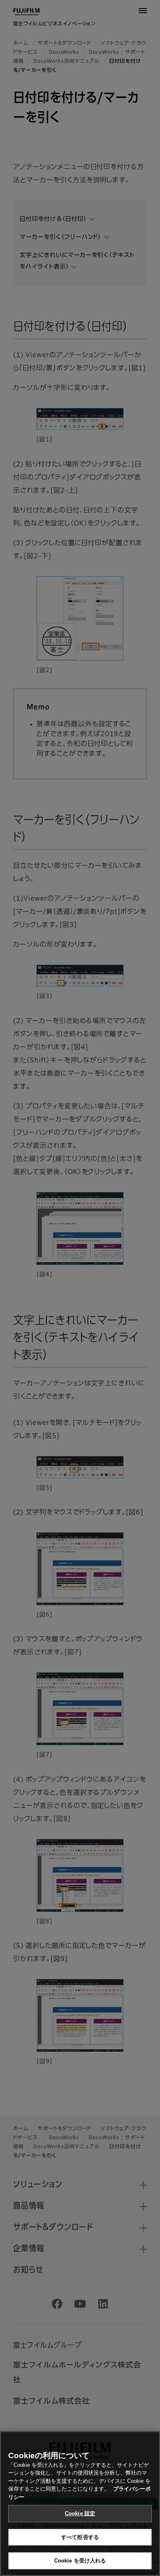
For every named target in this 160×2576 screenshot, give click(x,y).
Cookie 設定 (80, 2513)
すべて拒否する (80, 2537)
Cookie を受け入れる (80, 2561)
